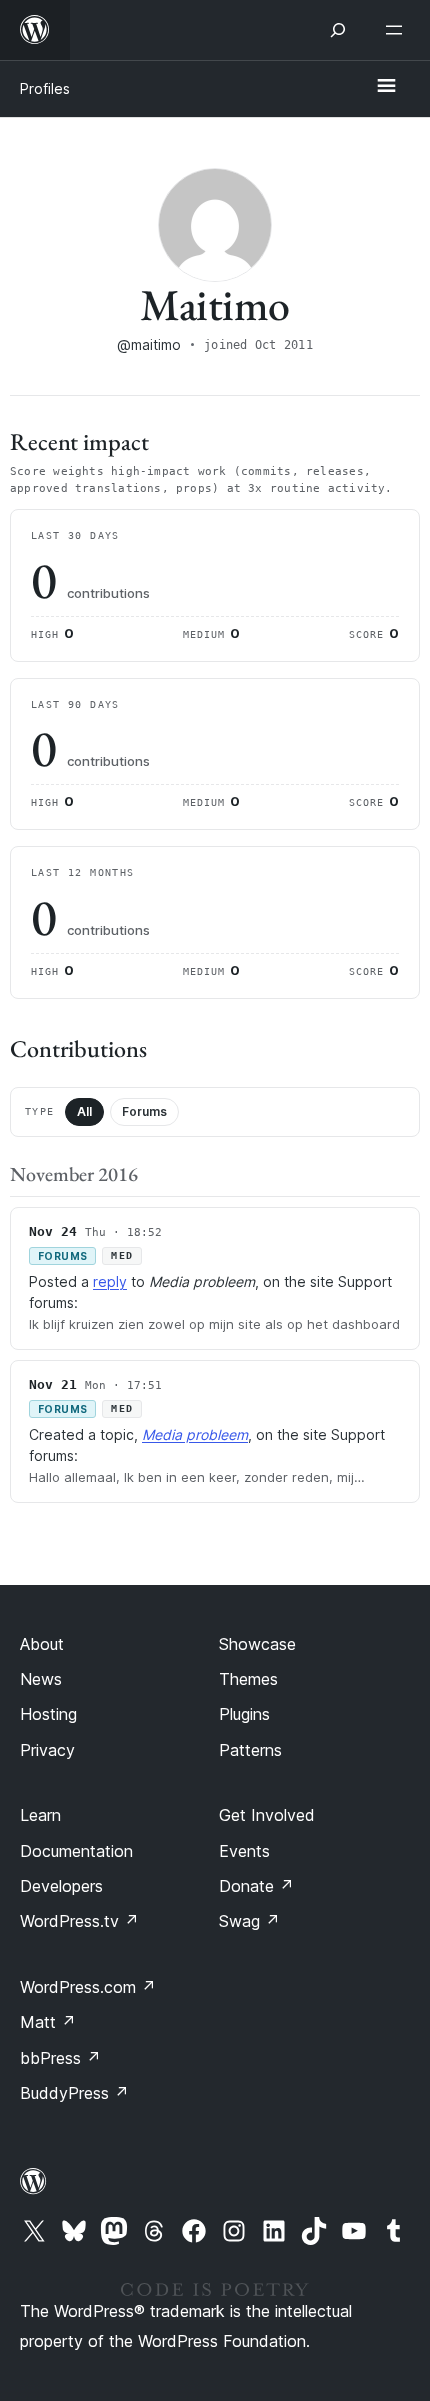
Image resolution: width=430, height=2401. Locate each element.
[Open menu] (398, 30)
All (84, 1111)
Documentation (76, 1851)
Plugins (244, 1714)
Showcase (257, 1644)
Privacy (47, 1750)
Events (244, 1851)
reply (110, 1281)
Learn (40, 1815)
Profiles (45, 88)
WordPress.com (88, 1987)
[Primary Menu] (386, 87)
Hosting (48, 1714)
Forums (144, 1111)
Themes (248, 1679)
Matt (48, 2022)
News (41, 1679)
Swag (249, 1921)
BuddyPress (74, 2093)
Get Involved (267, 1815)
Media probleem (195, 1434)
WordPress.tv (79, 1921)
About (42, 1644)
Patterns (250, 1750)
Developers (61, 1886)
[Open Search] (338, 30)
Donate (256, 1886)
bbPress (60, 2058)
